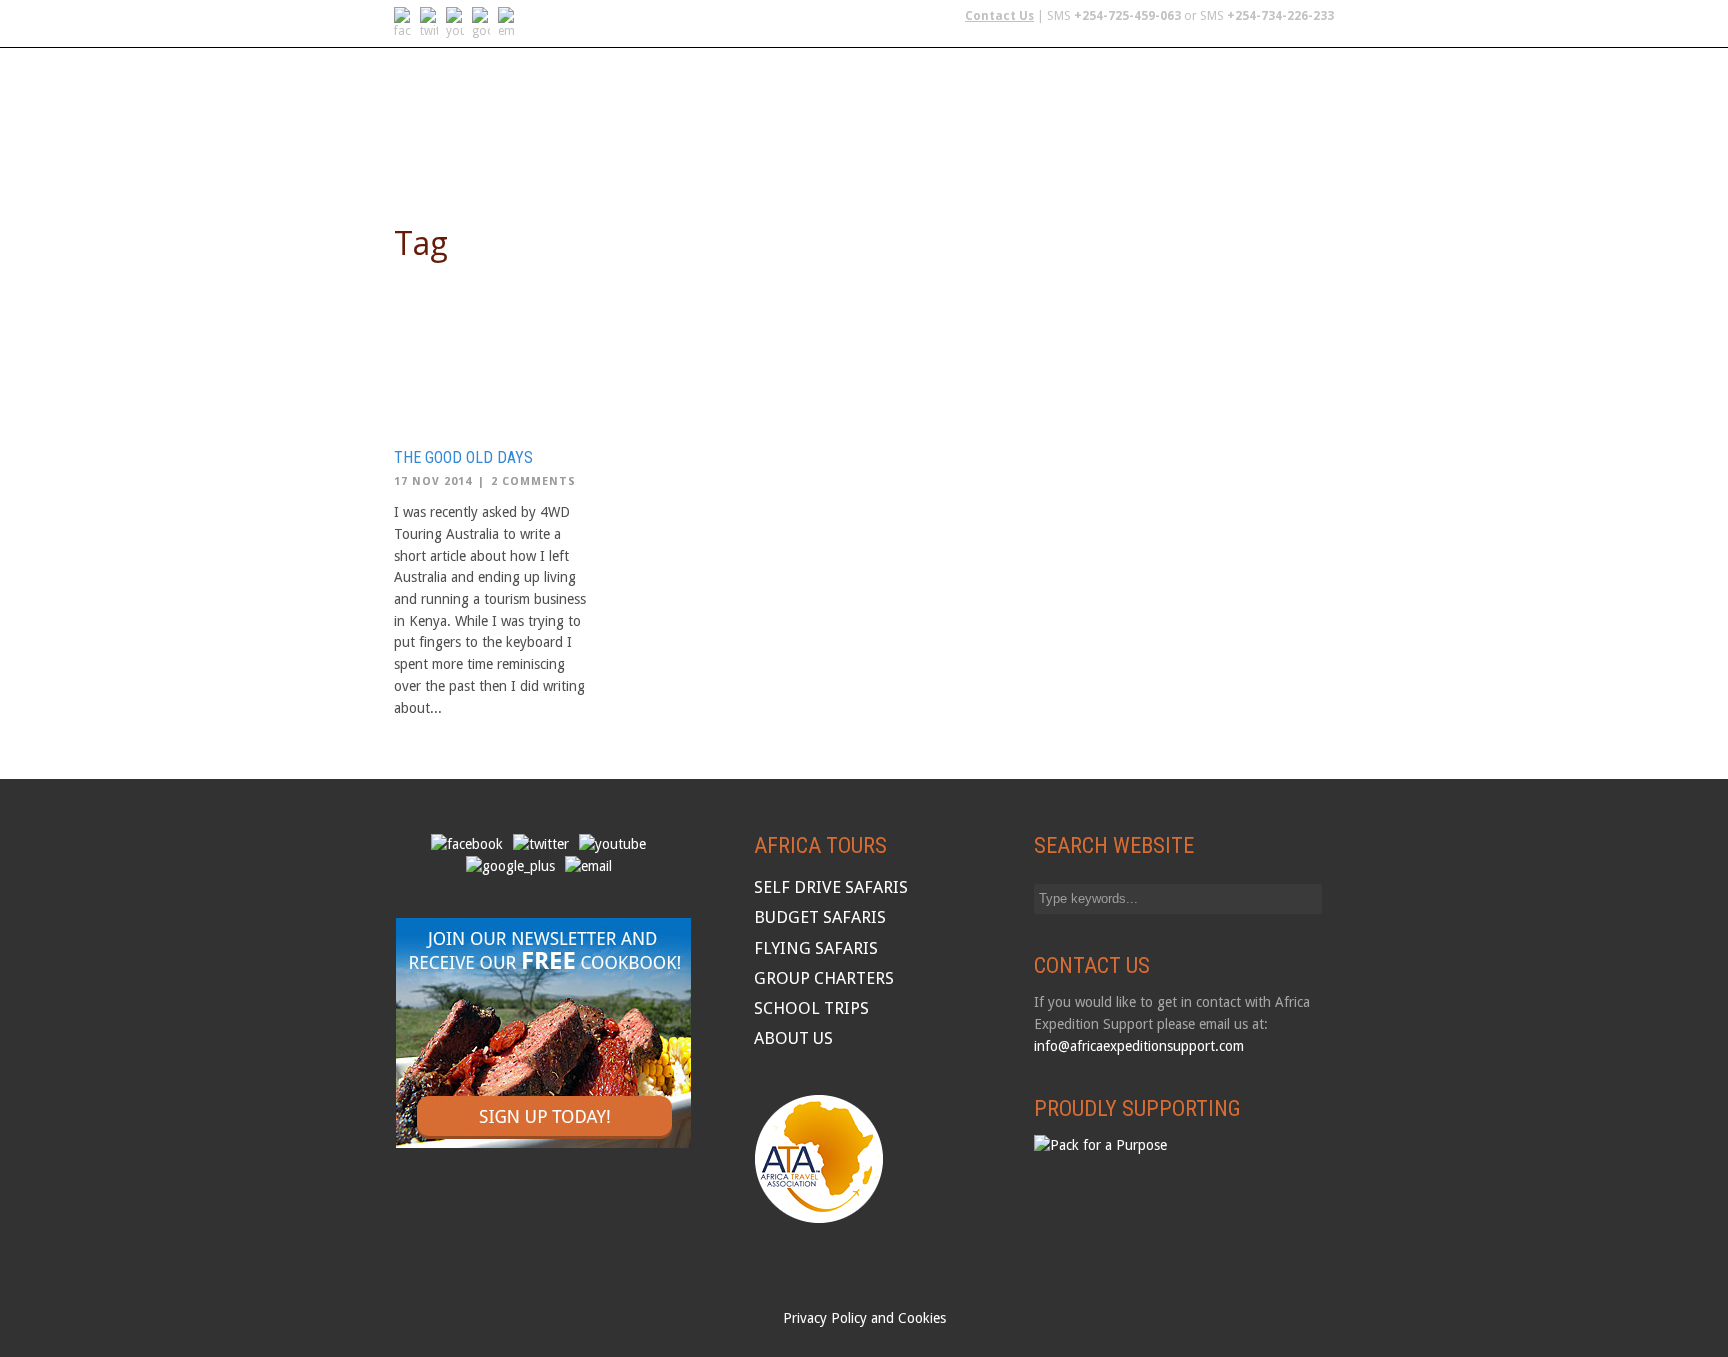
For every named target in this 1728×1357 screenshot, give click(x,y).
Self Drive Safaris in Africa (606, 153)
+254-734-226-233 (1280, 16)
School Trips (1191, 153)
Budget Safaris (916, 153)
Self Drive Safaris (831, 887)
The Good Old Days (463, 457)
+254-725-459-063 (1127, 16)
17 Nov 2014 (433, 481)
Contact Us (999, 16)
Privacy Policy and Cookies (864, 1318)
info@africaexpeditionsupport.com (1139, 1046)
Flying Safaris (784, 153)
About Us (1298, 153)
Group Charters (1058, 153)
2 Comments (533, 481)
